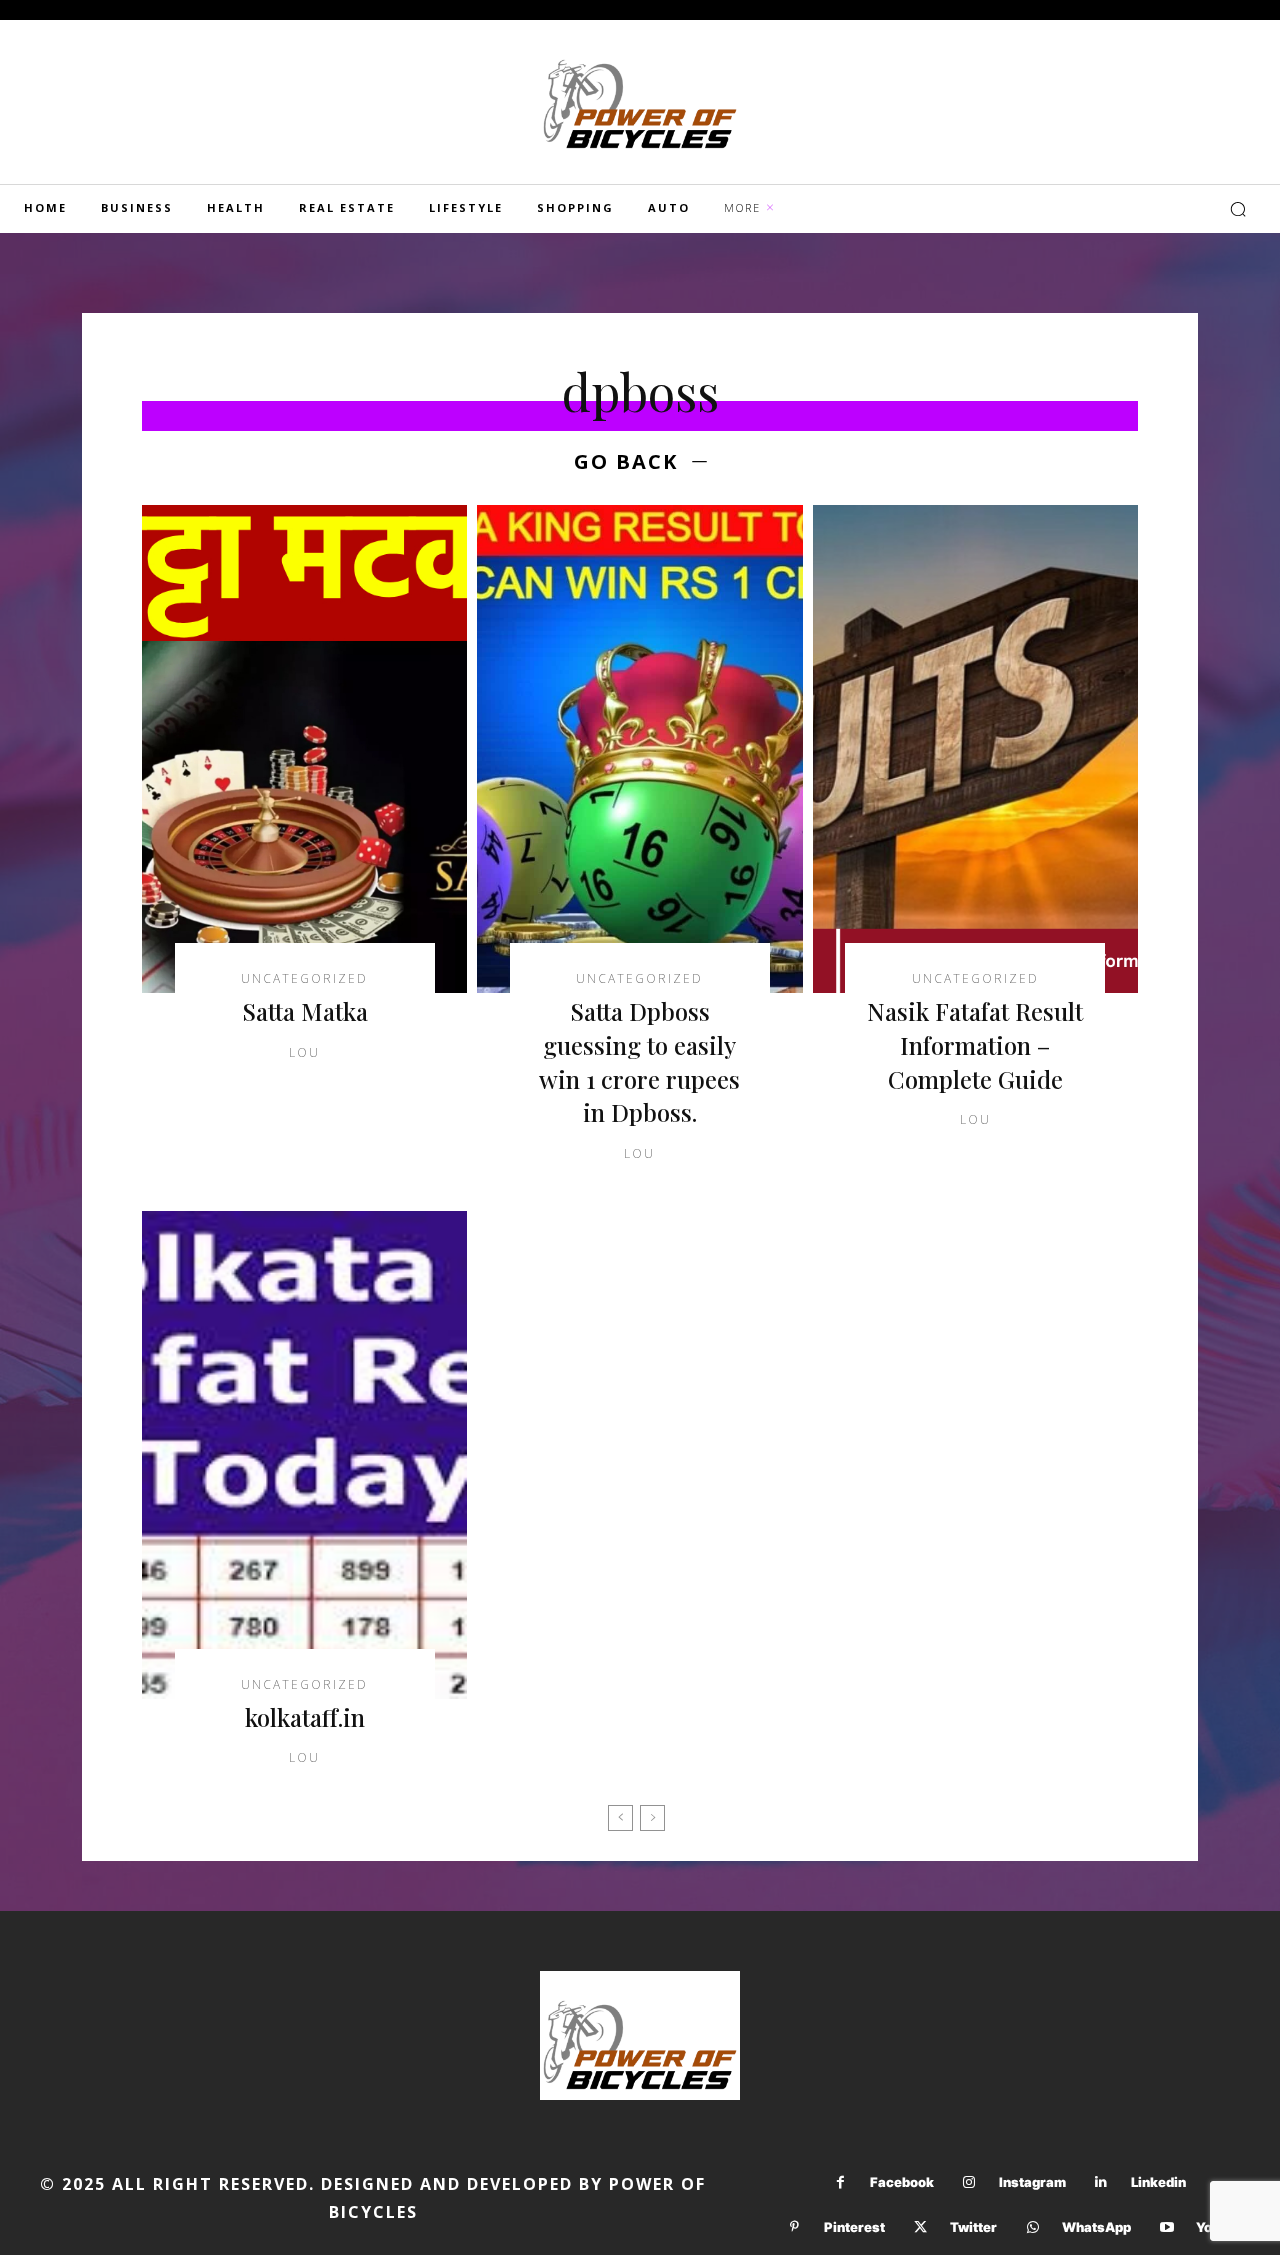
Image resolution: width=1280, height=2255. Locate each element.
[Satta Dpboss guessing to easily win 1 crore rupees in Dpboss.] (639, 749)
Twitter (973, 2227)
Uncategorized (304, 979)
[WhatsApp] (1032, 2227)
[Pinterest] (794, 2227)
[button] (1238, 209)
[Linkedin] (1101, 2182)
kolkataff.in (305, 1717)
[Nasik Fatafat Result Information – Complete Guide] (975, 749)
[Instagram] (969, 2182)
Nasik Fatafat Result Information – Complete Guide (975, 1044)
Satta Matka (305, 1011)
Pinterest (854, 2227)
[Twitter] (920, 2227)
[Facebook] (840, 2182)
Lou (304, 1052)
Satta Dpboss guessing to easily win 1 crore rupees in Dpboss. (639, 1061)
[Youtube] (1166, 2227)
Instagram (1032, 2182)
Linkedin (1158, 2182)
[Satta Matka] (304, 749)
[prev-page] (620, 1818)
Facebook (902, 2182)
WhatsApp (1096, 2227)
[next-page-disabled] (652, 1818)
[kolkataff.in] (304, 1455)
